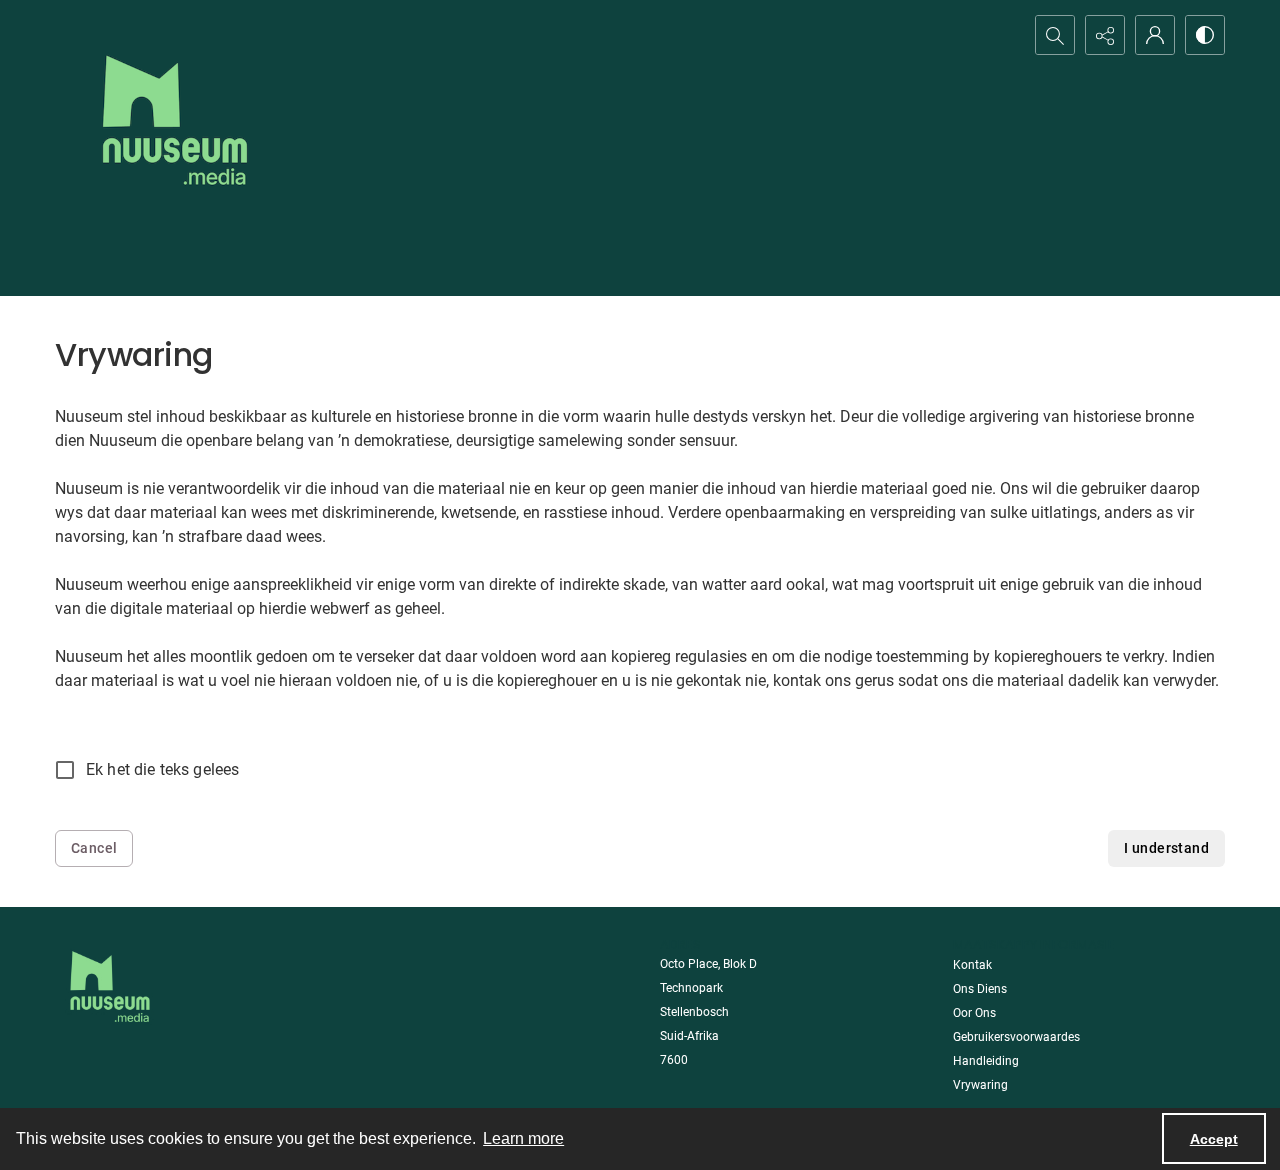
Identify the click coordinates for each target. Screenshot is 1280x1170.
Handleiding (986, 1061)
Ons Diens (980, 989)
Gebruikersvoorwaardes (1016, 1037)
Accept (1214, 1139)
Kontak (972, 965)
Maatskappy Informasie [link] (1034, 944)
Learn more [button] (523, 1138)
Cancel (94, 848)
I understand (1166, 848)
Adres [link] (680, 944)
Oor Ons (974, 1013)
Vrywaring (980, 1085)
